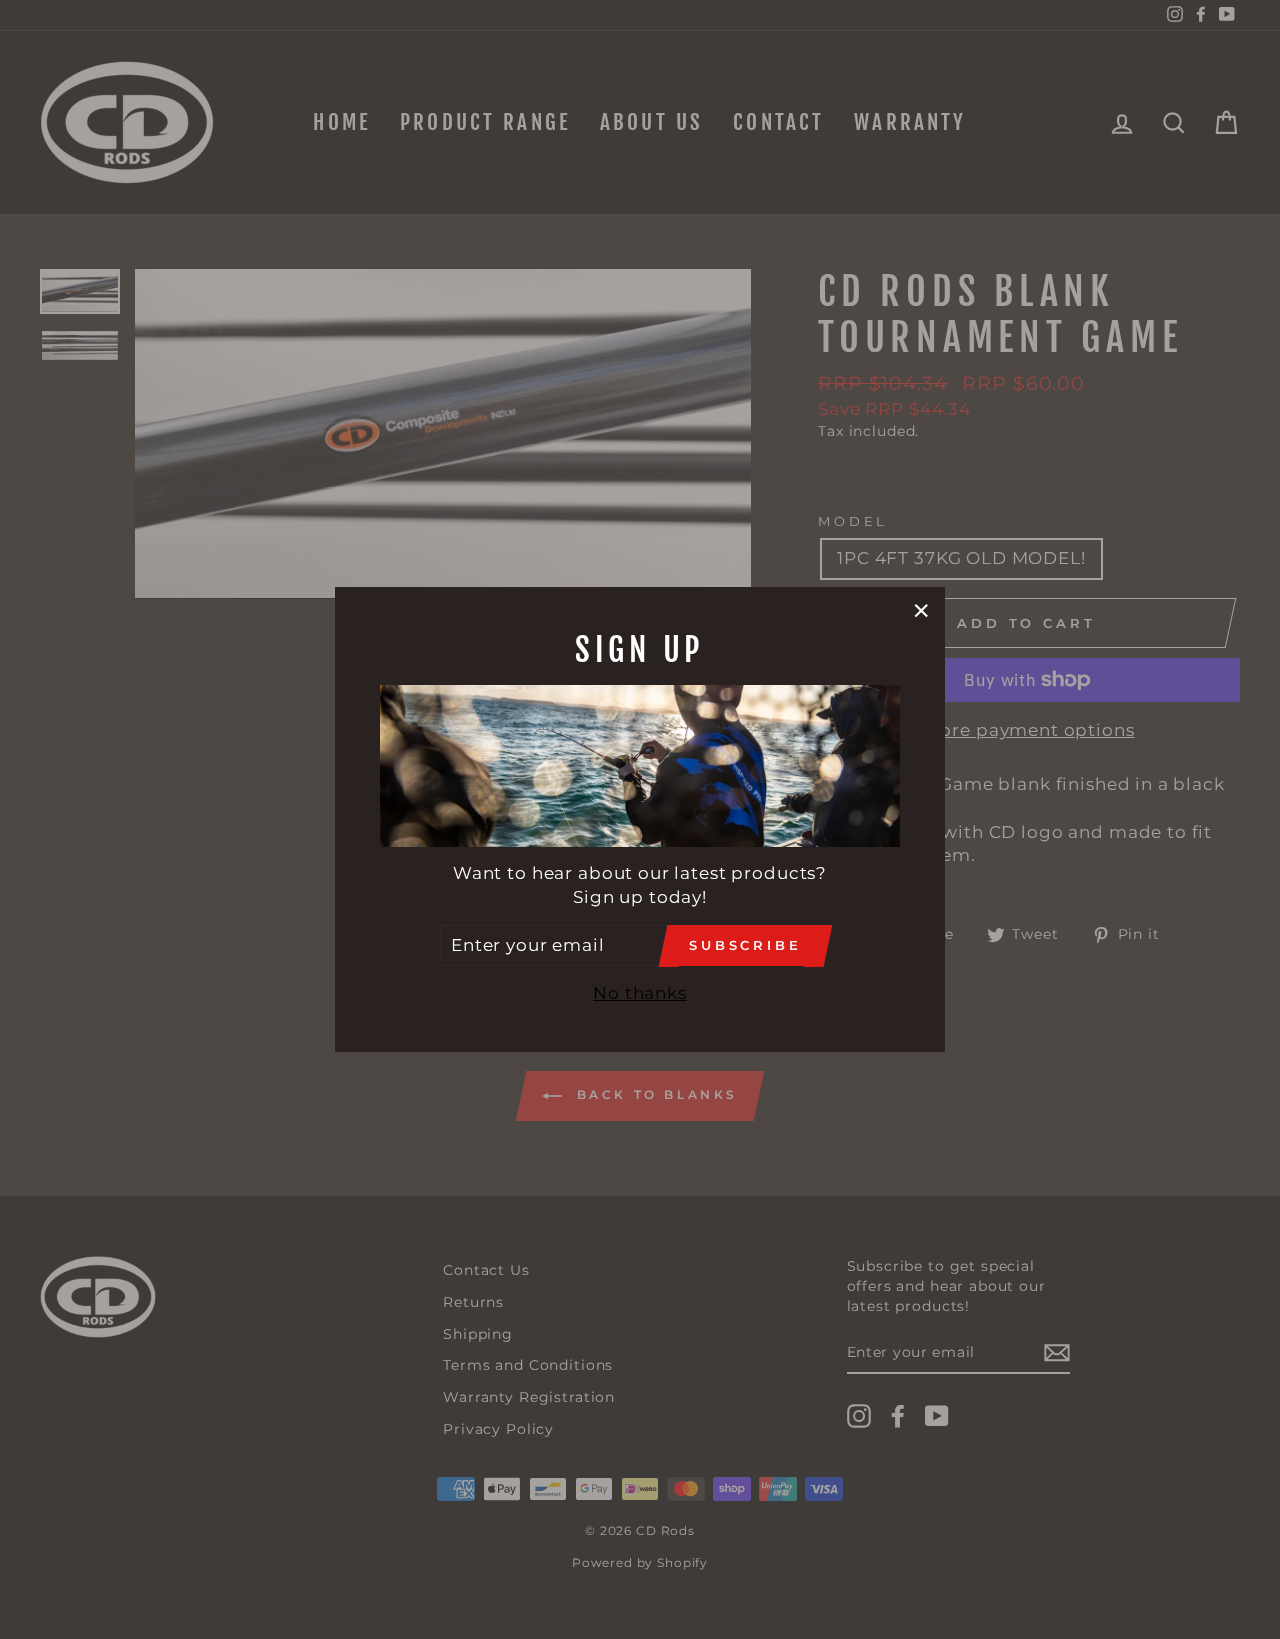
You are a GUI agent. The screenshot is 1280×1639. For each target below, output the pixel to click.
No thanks (640, 993)
